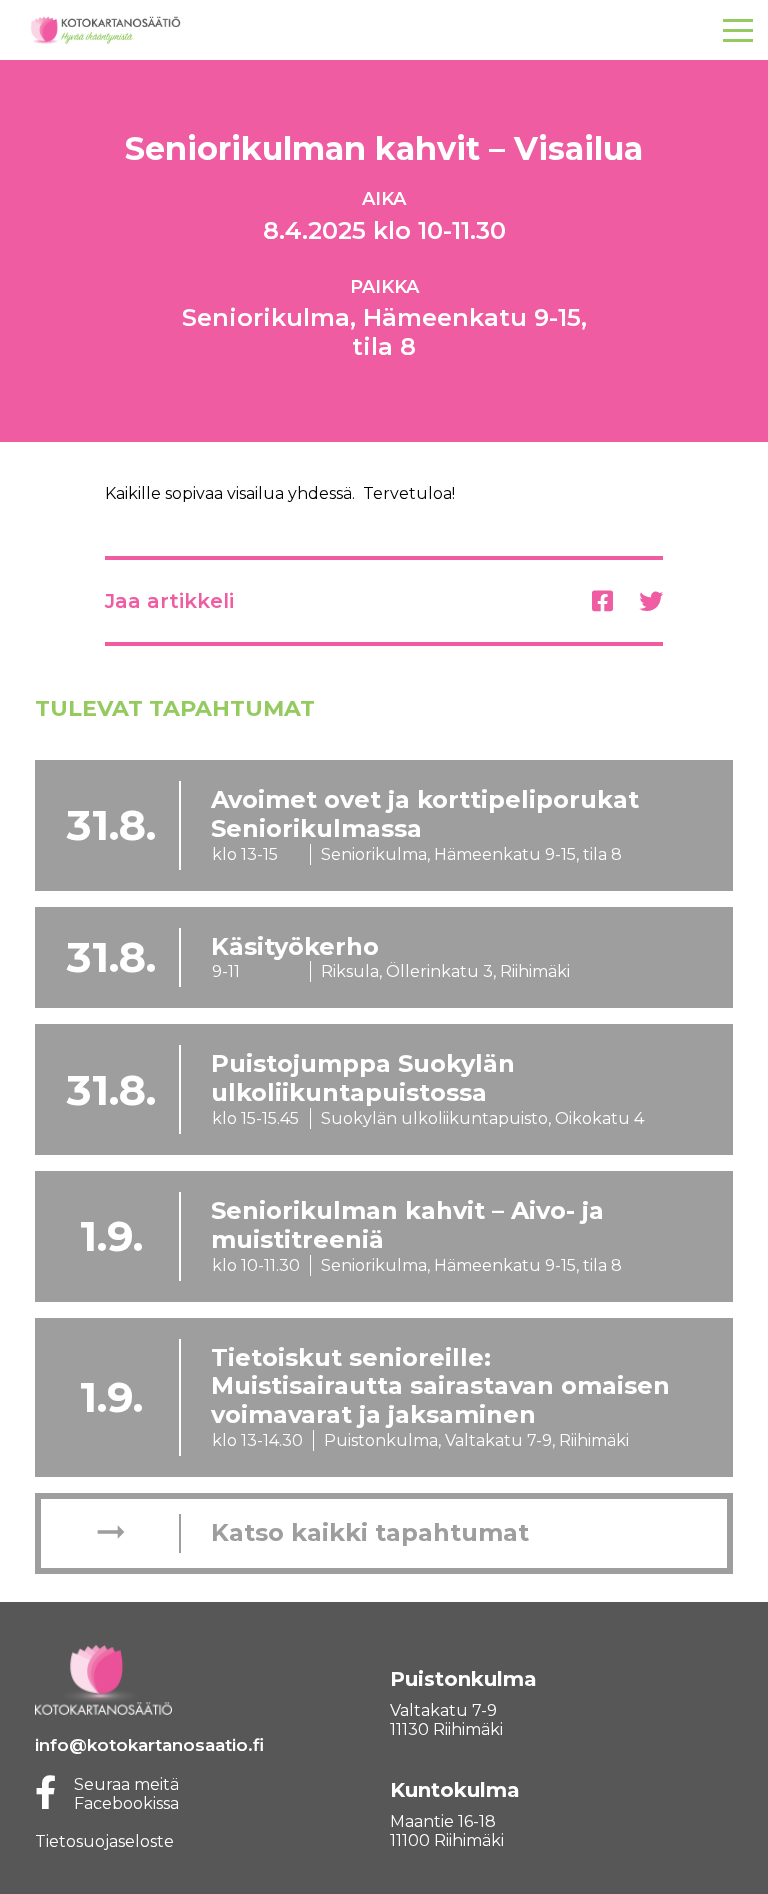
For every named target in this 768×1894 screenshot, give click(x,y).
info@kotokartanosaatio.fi (149, 1745)
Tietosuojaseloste (104, 1841)
